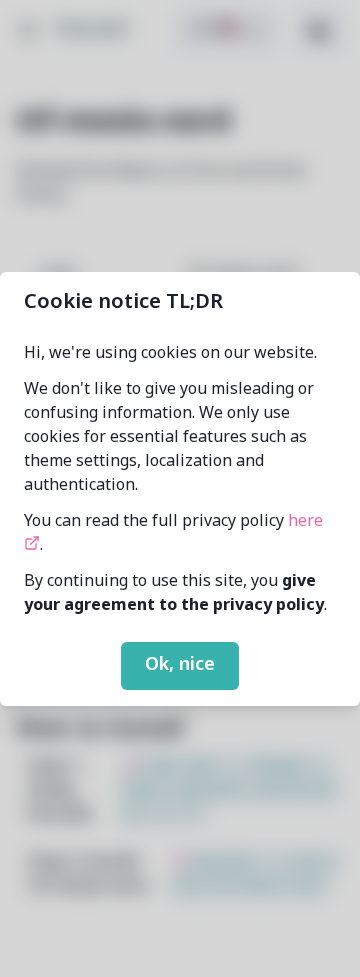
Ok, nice (180, 665)
